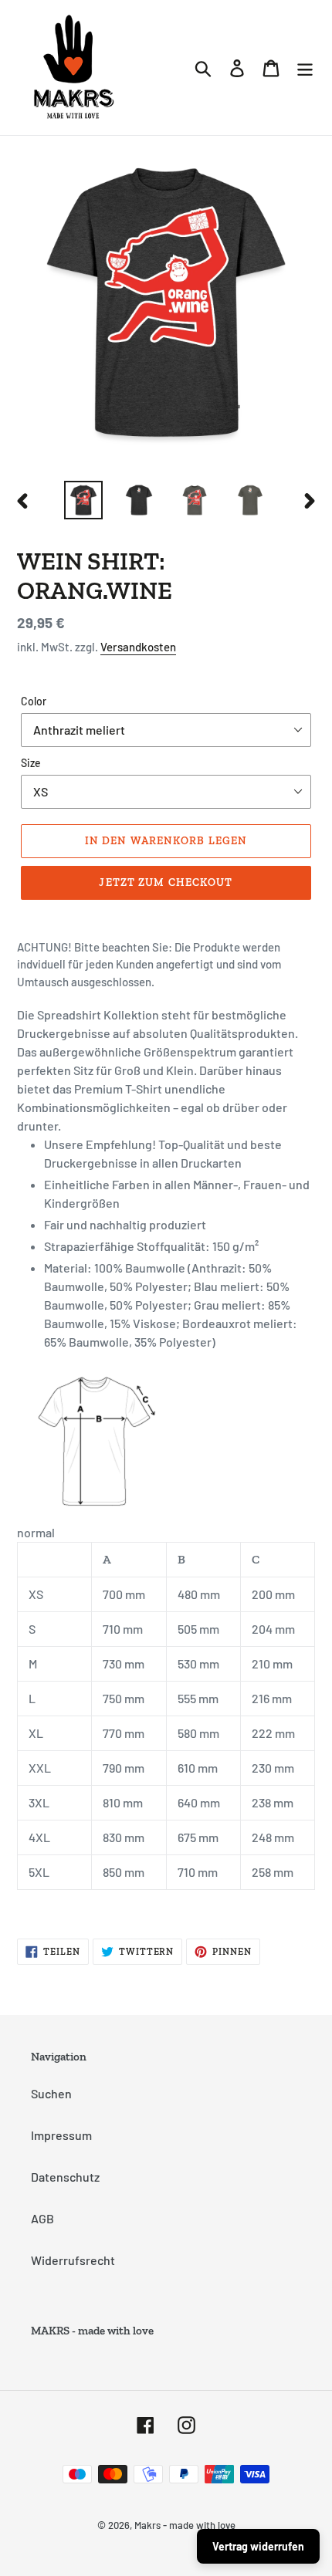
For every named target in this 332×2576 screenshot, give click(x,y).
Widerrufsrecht (73, 2260)
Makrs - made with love (185, 2525)
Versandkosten (138, 647)
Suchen (51, 2093)
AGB (42, 2218)
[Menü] (305, 68)
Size (31, 763)
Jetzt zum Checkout (166, 882)
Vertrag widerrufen (258, 2546)
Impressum (61, 2135)
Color (34, 701)
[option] (83, 500)
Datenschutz (65, 2177)
